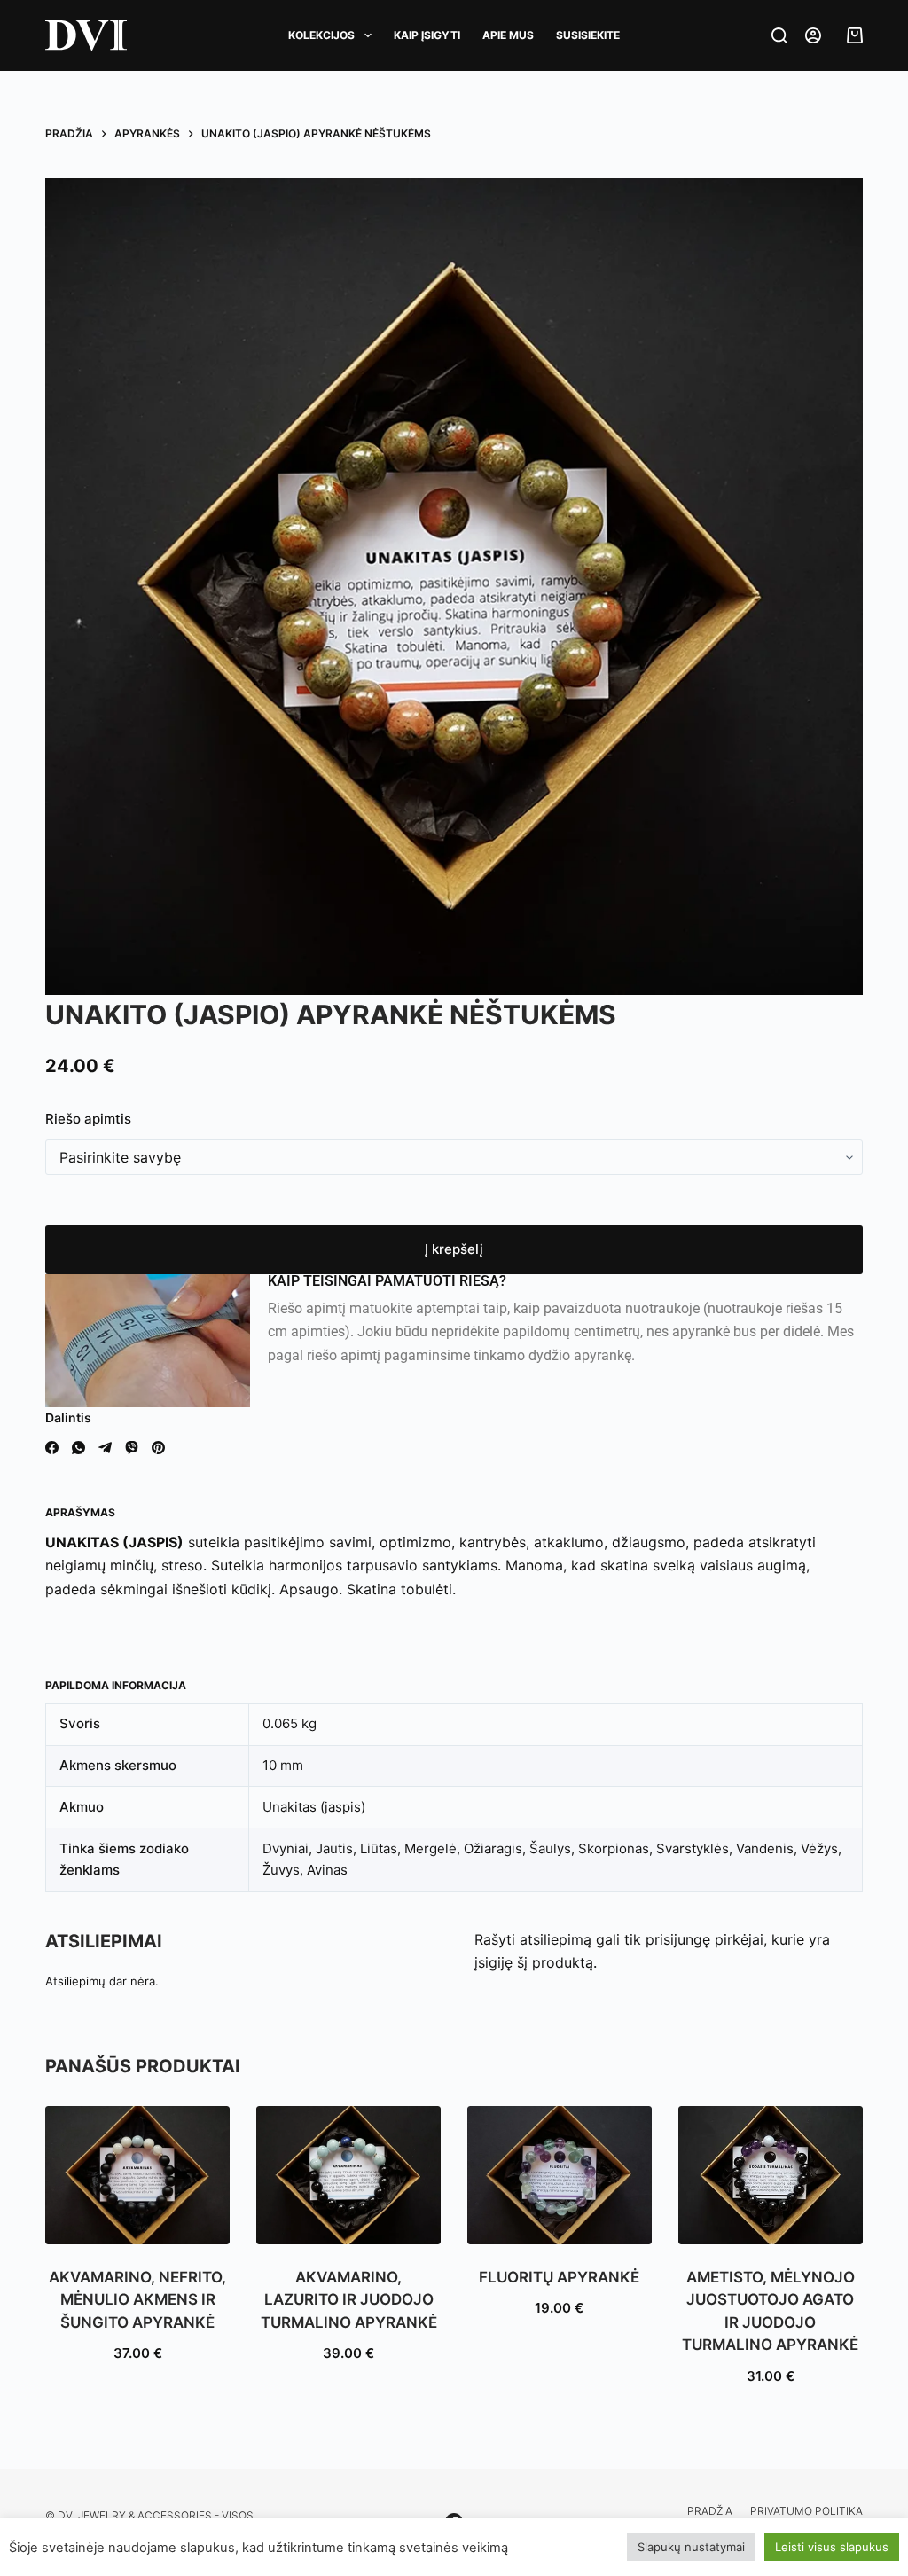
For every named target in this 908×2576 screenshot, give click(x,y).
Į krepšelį (454, 1249)
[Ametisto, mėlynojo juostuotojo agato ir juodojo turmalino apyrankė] (771, 2175)
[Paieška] (779, 35)
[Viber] (132, 1448)
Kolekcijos (321, 35)
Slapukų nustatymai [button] (691, 2547)
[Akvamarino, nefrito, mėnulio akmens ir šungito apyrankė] (137, 2175)
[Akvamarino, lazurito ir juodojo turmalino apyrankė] (348, 2175)
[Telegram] (105, 1448)
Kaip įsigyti (427, 35)
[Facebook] (52, 1448)
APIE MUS (508, 35)
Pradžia (710, 2511)
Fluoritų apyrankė (559, 2277)
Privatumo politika (806, 2511)
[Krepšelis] (850, 35)
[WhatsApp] (78, 1448)
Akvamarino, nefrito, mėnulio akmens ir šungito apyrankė (137, 2300)
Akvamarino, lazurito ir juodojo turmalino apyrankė (349, 2300)
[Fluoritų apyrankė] (560, 2175)
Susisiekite (588, 35)
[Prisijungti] (813, 35)
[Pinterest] (158, 1448)
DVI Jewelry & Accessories (135, 2515)
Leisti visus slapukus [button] (832, 2547)
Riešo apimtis (88, 1119)
